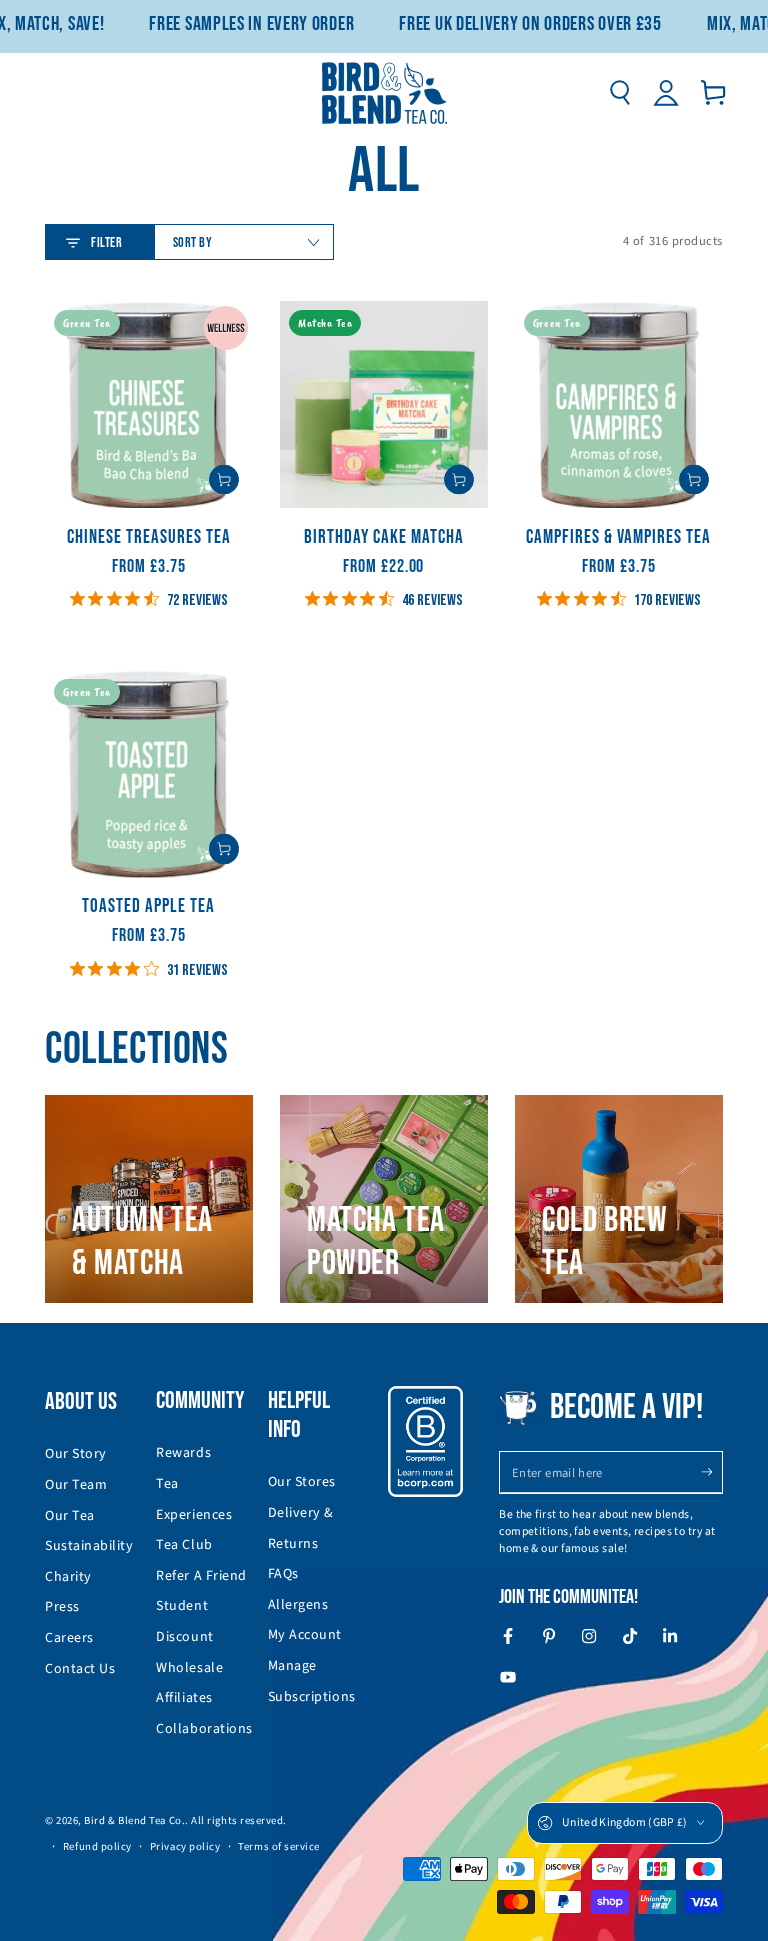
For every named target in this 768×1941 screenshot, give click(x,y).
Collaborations (204, 1729)
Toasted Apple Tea (148, 906)
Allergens (298, 1605)
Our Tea (70, 1516)
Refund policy (97, 1846)
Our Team (76, 1485)
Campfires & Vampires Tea (618, 537)
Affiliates (184, 1698)
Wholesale (189, 1668)
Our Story (76, 1454)
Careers (69, 1638)
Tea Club (184, 1545)
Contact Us (80, 1669)
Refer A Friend (201, 1576)
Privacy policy (185, 1846)
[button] (619, 93)
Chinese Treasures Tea (149, 537)
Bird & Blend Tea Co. (134, 1820)
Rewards (183, 1453)
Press (62, 1607)
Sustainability (89, 1546)
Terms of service (279, 1846)
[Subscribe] (711, 1472)
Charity (68, 1577)
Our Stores (302, 1482)
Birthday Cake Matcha (384, 537)
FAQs (283, 1574)
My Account (305, 1635)
